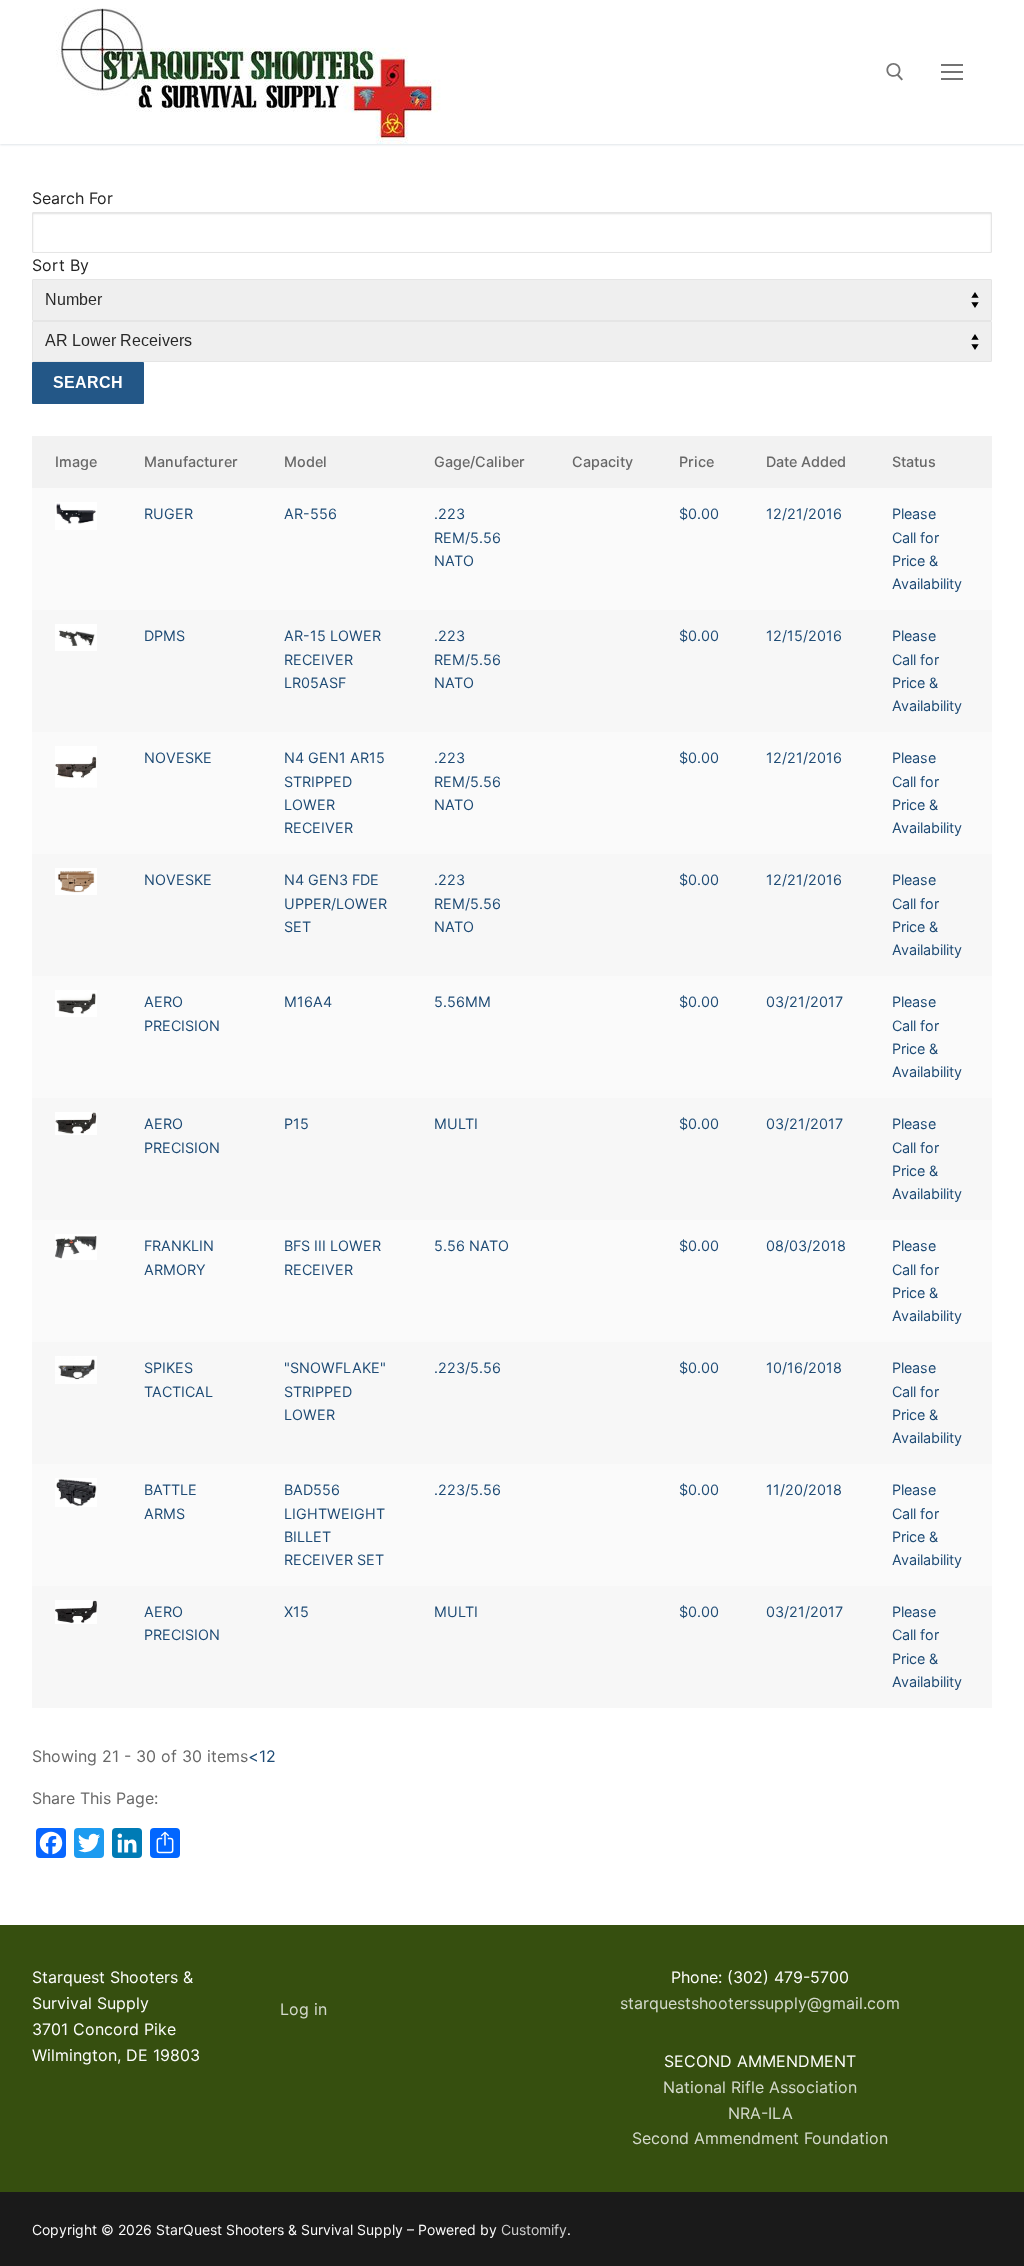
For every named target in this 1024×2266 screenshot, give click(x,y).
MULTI (456, 1123)
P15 (296, 1123)
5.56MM (462, 1001)
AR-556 (310, 513)
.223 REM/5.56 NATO (467, 537)
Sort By (60, 265)
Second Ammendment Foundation (760, 2138)
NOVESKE (178, 757)
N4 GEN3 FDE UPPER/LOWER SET (335, 903)
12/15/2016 (804, 635)
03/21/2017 (804, 1001)
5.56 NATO (471, 1245)
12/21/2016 (804, 513)
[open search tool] (895, 72)
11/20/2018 (804, 1489)
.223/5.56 (467, 1367)
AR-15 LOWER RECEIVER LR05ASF (332, 659)
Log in (303, 2009)
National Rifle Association (760, 2087)
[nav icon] (952, 72)
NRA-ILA (760, 2113)
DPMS (164, 635)
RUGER (168, 513)
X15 (296, 1611)
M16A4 (308, 1001)
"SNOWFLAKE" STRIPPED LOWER (335, 1391)
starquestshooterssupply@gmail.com (760, 2003)
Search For (72, 198)
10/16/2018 (804, 1367)
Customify (534, 2229)
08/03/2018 (806, 1245)
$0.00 (699, 513)
